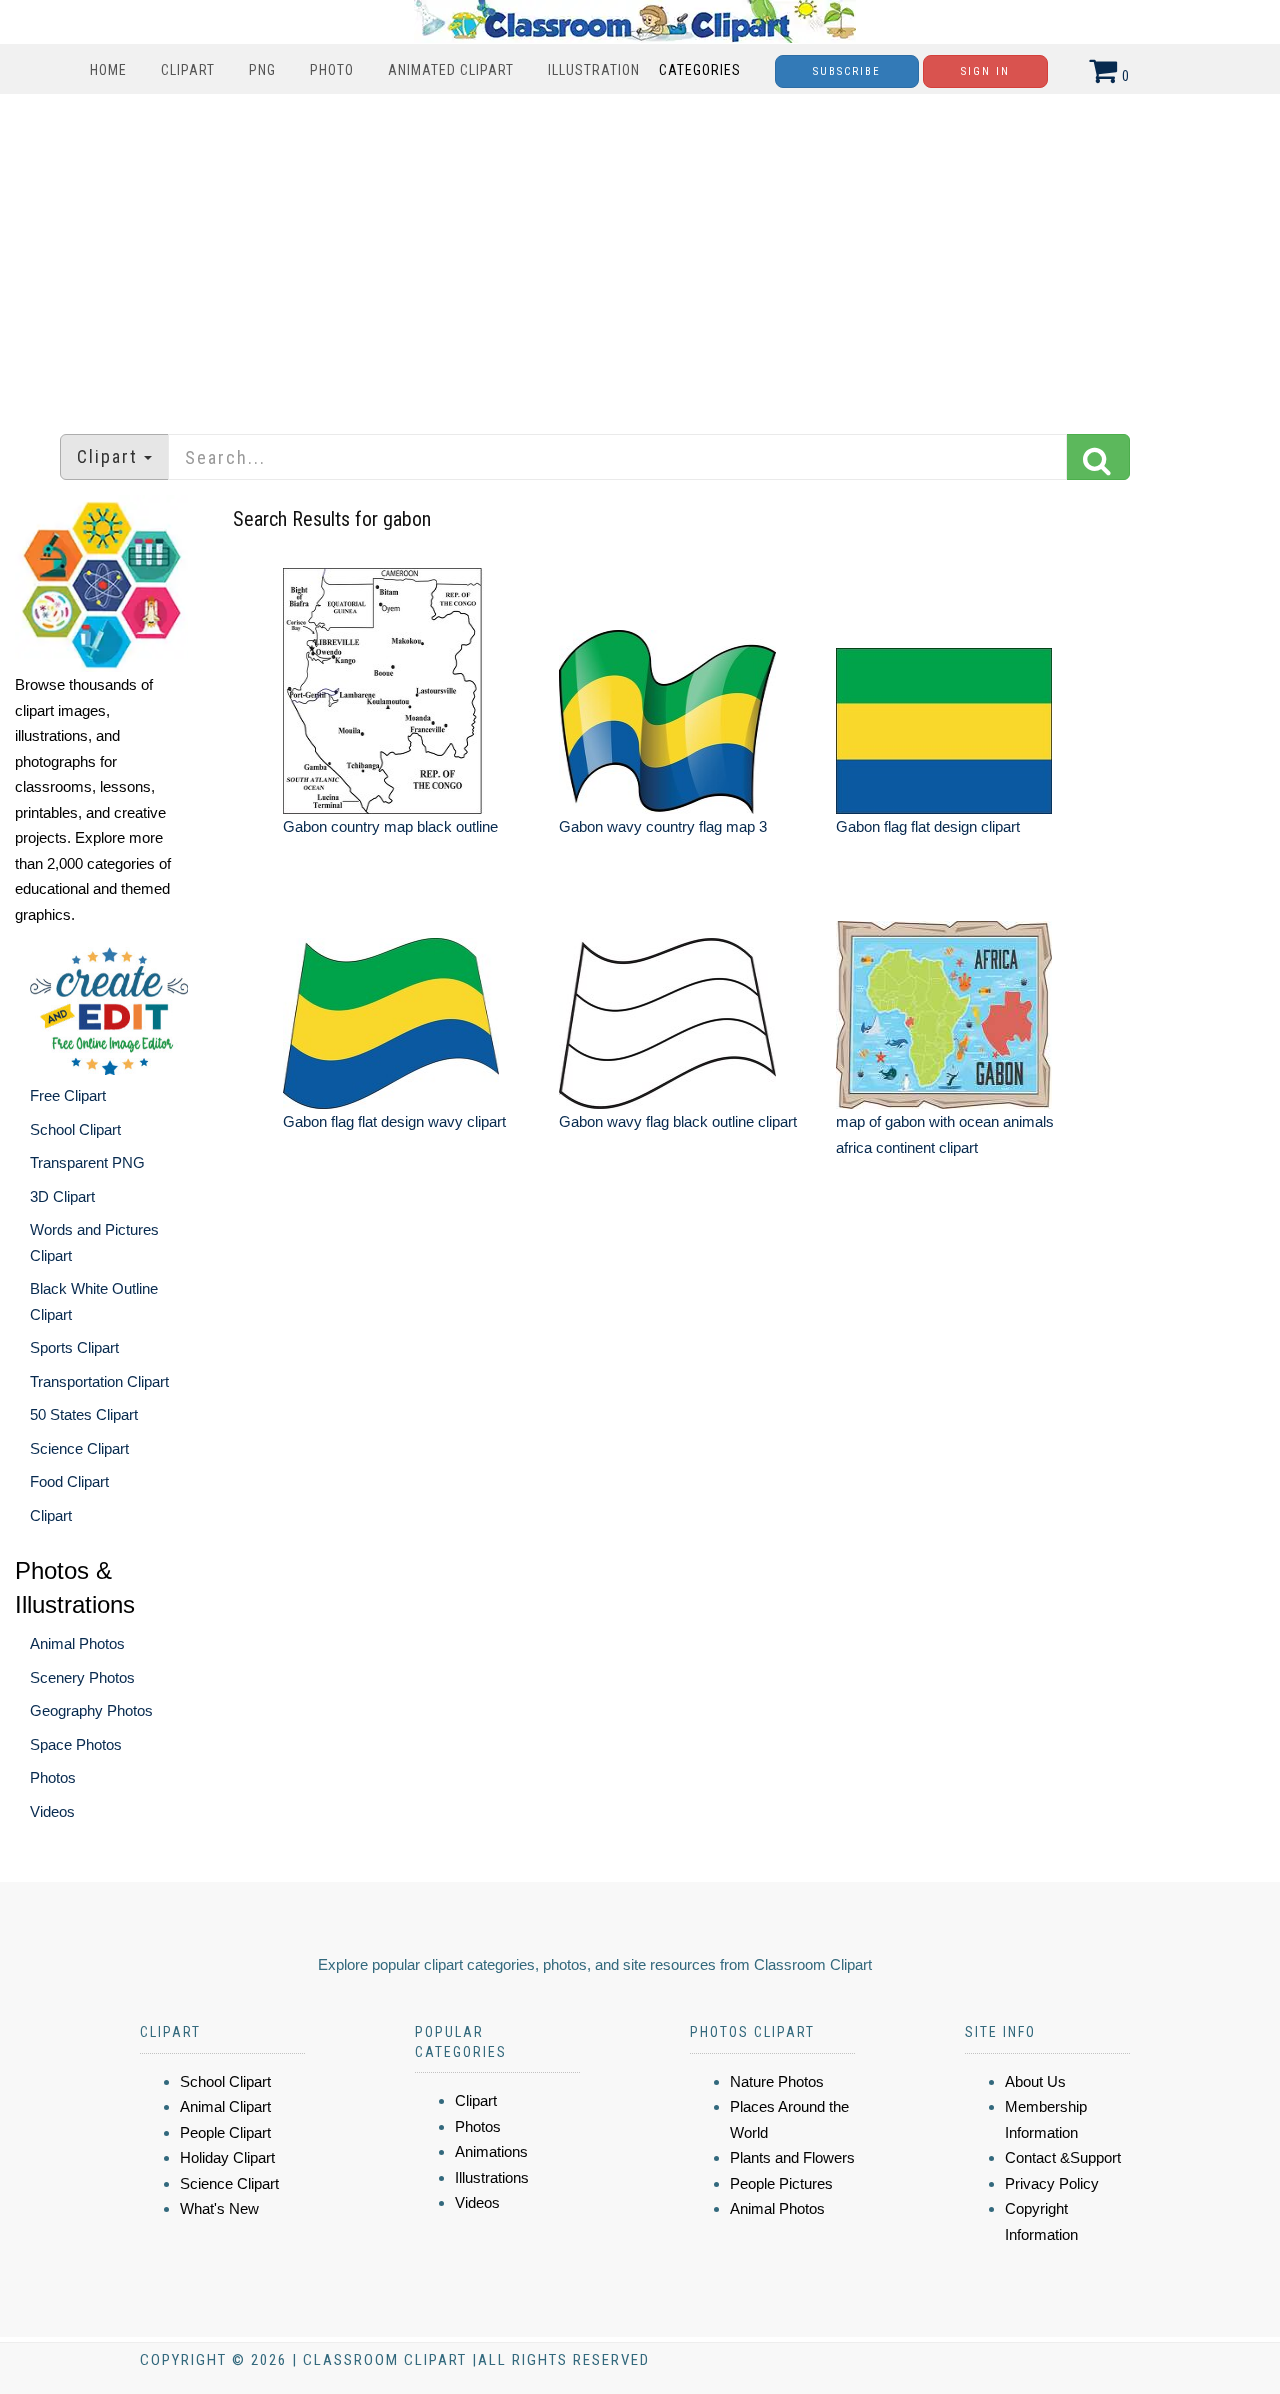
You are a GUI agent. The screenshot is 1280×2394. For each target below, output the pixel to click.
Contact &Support (1063, 2157)
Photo (332, 70)
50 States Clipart (84, 1414)
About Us (1035, 2081)
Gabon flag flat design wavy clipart (394, 1121)
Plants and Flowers (792, 2157)
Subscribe (847, 71)
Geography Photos (91, 1710)
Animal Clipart (225, 2106)
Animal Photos (77, 1643)
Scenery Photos (82, 1677)
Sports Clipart (74, 1347)
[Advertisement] (640, 254)
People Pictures (781, 2183)
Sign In (985, 71)
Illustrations (492, 2177)
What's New (219, 2208)
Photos (53, 1777)
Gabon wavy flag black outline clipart (678, 1121)
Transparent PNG (87, 1162)
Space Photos (76, 1744)
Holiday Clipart (227, 2157)
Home (108, 70)
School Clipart (75, 1129)
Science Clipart (79, 1448)
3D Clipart (62, 1196)
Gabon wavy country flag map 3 (663, 826)
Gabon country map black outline (390, 826)
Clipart (188, 70)
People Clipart (225, 2132)
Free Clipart (68, 1095)
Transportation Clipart (99, 1381)
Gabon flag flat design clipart (928, 826)
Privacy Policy (1052, 2183)
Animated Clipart (451, 70)
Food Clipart (69, 1481)
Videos (52, 1811)
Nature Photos (777, 2081)
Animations (491, 2151)
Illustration (594, 70)
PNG (262, 70)
